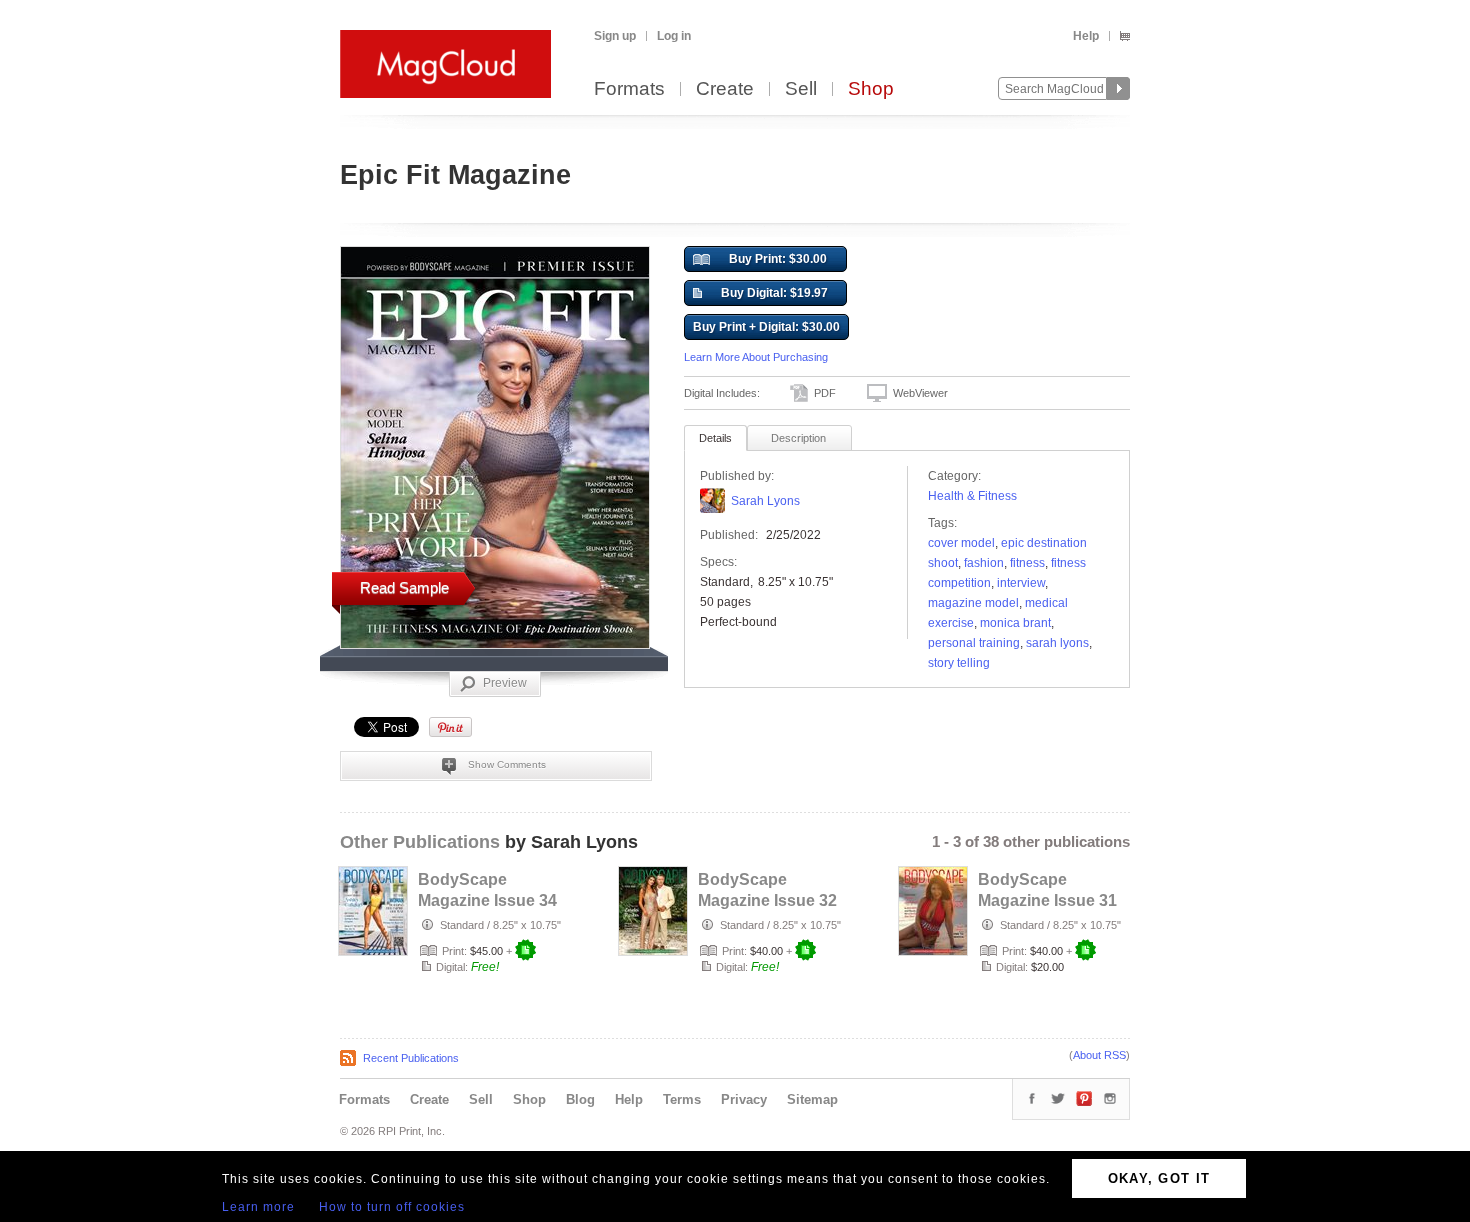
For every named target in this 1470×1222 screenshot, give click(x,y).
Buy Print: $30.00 (778, 259)
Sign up (615, 36)
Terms (682, 1099)
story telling (959, 663)
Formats (629, 89)
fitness (1027, 563)
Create (725, 89)
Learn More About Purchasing (756, 357)
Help (1086, 36)
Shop (871, 89)
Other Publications (420, 842)
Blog (580, 1099)
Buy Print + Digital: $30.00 (766, 327)
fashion (984, 563)
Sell (801, 89)
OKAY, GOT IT (1159, 1178)
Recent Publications (411, 1058)
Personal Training (974, 643)
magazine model (973, 603)
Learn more (258, 1207)
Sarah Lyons (765, 501)
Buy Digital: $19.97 (774, 293)
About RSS (1099, 1055)
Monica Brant (1015, 623)
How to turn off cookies (392, 1207)
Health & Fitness (972, 496)
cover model (961, 543)
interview (1021, 583)
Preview (505, 683)
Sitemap (812, 1099)
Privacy (744, 1099)
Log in (674, 36)
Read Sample (404, 587)
